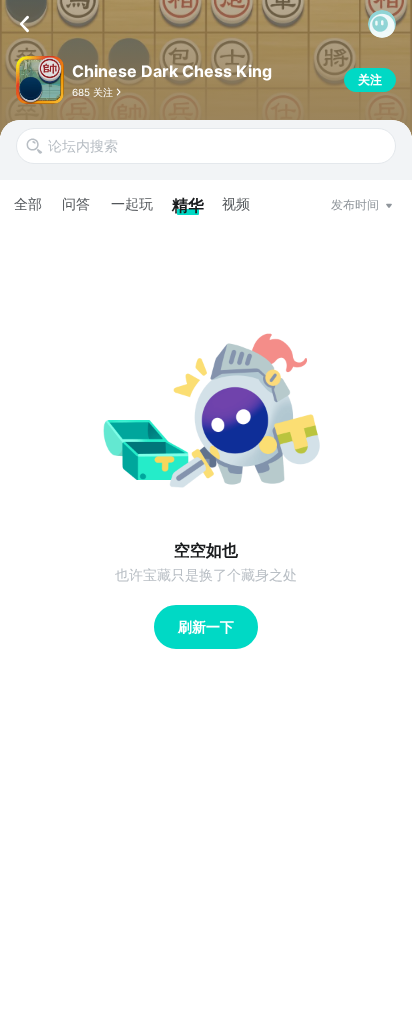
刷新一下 (206, 626)
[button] (382, 24)
